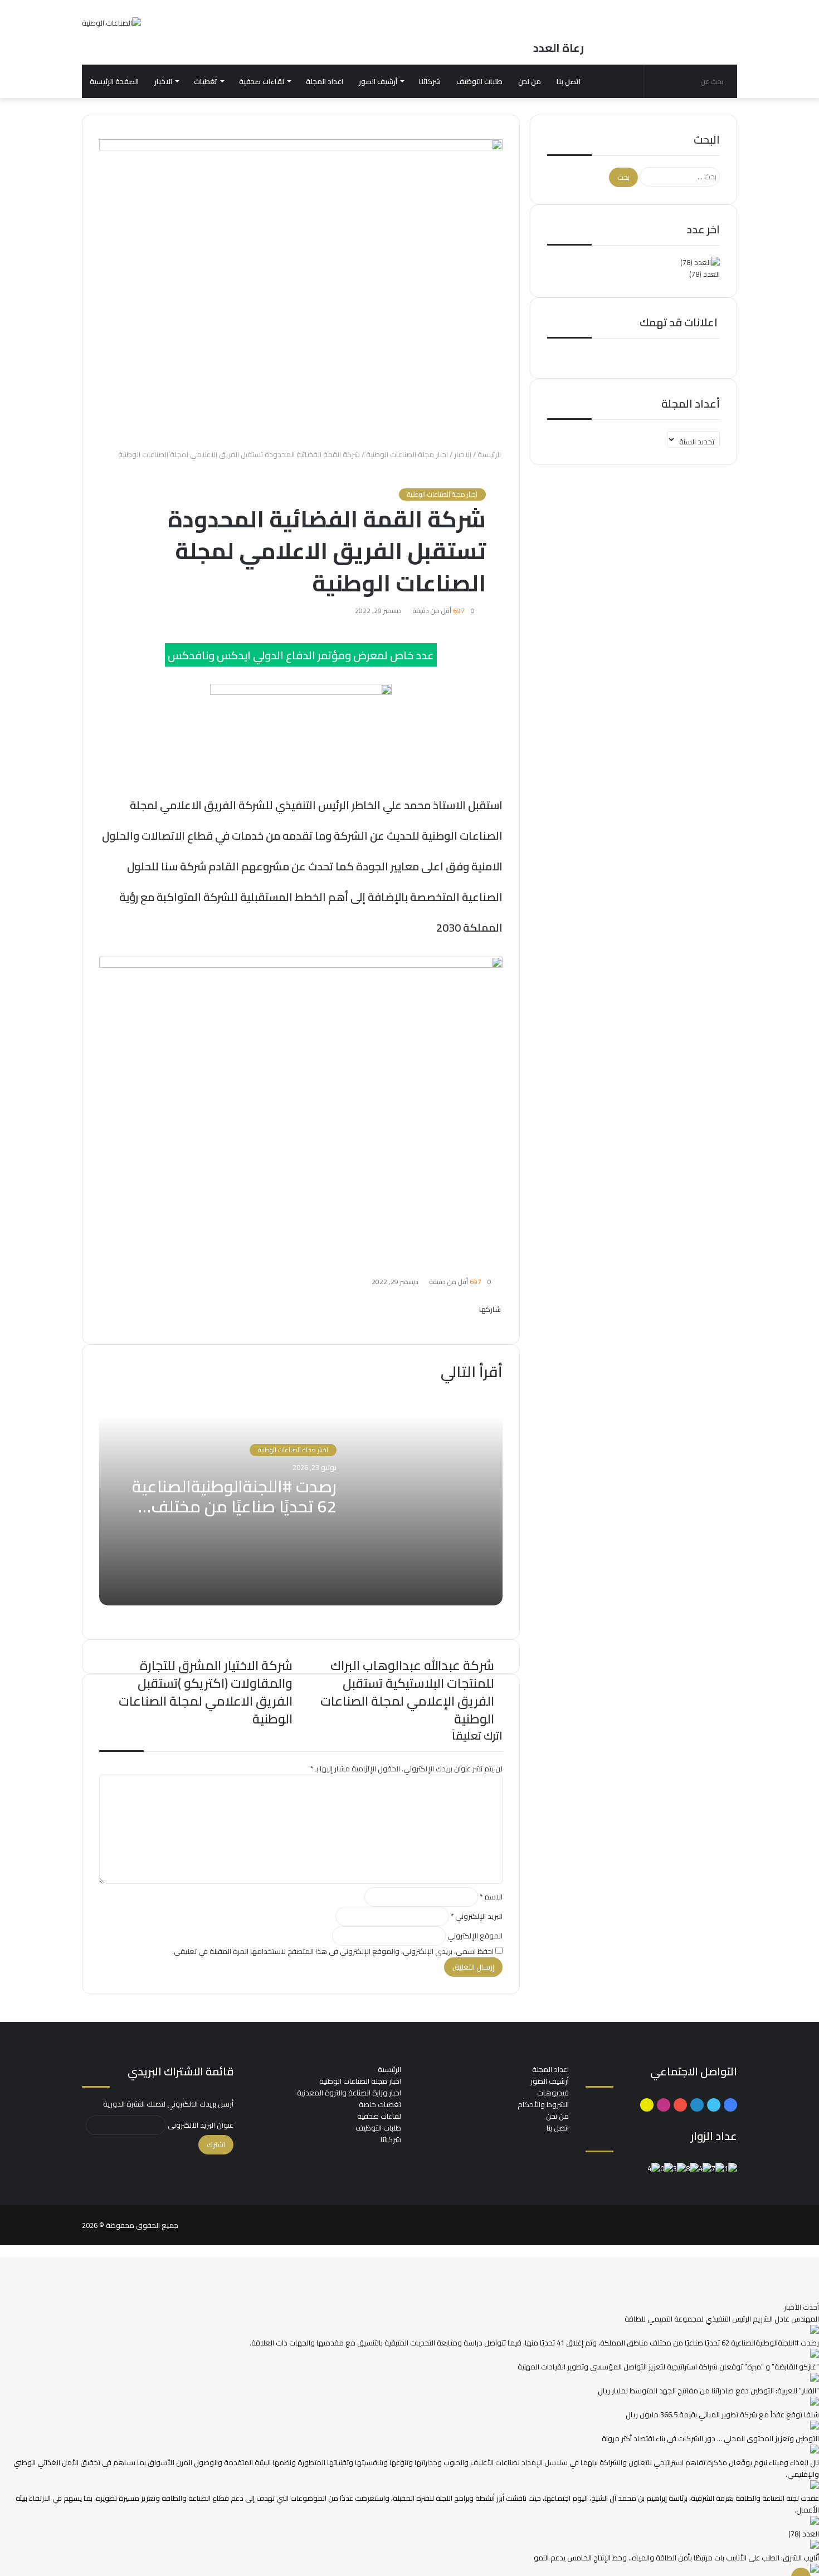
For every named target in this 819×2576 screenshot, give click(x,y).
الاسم (491, 1897)
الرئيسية (490, 454)
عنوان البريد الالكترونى (201, 2125)
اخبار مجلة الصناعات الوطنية (407, 454)
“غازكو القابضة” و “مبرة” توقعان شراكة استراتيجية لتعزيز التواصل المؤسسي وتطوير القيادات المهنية (668, 2367)
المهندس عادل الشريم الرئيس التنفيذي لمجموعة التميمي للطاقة (722, 2319)
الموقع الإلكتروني (475, 1936)
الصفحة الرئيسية (114, 81)
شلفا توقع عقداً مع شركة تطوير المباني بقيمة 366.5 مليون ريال (722, 2415)
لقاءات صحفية (262, 81)
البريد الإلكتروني (477, 1916)
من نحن (530, 81)
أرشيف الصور (378, 81)
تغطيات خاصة (380, 2104)
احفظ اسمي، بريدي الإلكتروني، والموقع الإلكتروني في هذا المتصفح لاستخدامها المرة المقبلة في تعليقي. (333, 1951)
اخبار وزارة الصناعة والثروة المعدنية (349, 2093)
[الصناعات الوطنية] (111, 23)
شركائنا (430, 81)
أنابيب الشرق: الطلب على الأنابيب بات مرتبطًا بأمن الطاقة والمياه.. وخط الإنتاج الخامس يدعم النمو (676, 2558)
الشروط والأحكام (543, 2104)
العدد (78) (705, 274)
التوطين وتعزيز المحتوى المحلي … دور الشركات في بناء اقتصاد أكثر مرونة (710, 2438)
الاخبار (163, 81)
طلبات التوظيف (479, 81)
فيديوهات (553, 2093)
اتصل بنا (569, 81)
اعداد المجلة (325, 81)
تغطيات (206, 81)
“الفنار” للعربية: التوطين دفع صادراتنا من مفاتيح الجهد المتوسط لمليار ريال (708, 2391)
